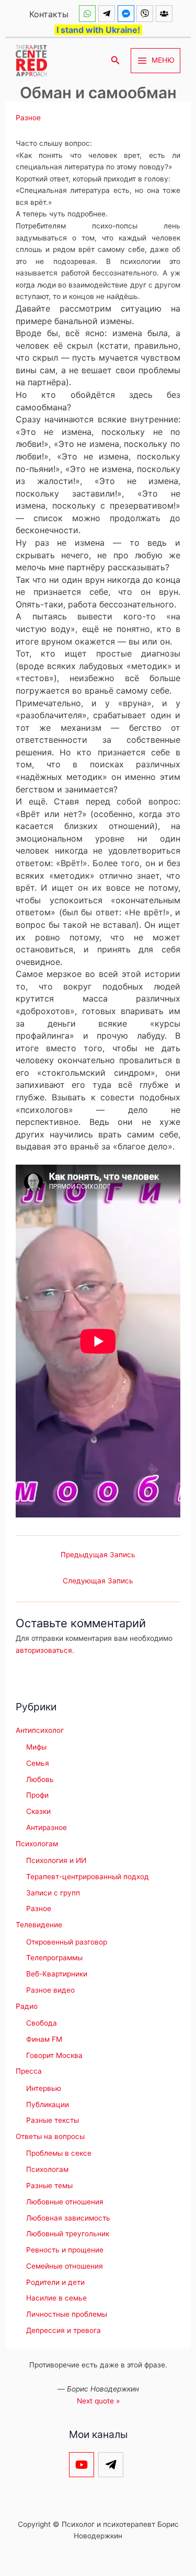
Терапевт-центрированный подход (88, 1877)
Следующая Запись (98, 1581)
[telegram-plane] (108, 14)
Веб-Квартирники (57, 1974)
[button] (116, 60)
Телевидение (39, 1925)
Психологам (37, 1844)
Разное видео (50, 1990)
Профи (37, 1795)
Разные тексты (53, 2120)
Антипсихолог (40, 1730)
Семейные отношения (65, 2266)
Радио (27, 2006)
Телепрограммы (54, 1958)
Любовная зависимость (68, 2218)
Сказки (38, 1811)
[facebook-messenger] (127, 14)
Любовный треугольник (68, 2234)
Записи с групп (53, 1893)
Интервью (44, 2088)
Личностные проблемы (67, 2314)
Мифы (36, 1747)
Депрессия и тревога (64, 2330)
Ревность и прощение (65, 2250)
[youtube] (83, 2465)
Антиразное (47, 1827)
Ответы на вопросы (50, 2136)
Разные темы (49, 2186)
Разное (28, 118)
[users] (165, 14)
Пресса (29, 2071)
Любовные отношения (65, 2202)
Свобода (42, 2023)
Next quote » (98, 2401)
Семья (38, 1763)
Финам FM (44, 2039)
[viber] (146, 14)
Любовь (40, 1779)
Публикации (48, 2104)
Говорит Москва (54, 2055)
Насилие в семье (56, 2298)
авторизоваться (44, 1650)
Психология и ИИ (56, 1860)
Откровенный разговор (67, 1942)
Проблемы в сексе (59, 2153)
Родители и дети (55, 2282)
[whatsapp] (89, 14)
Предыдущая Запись (98, 1555)
